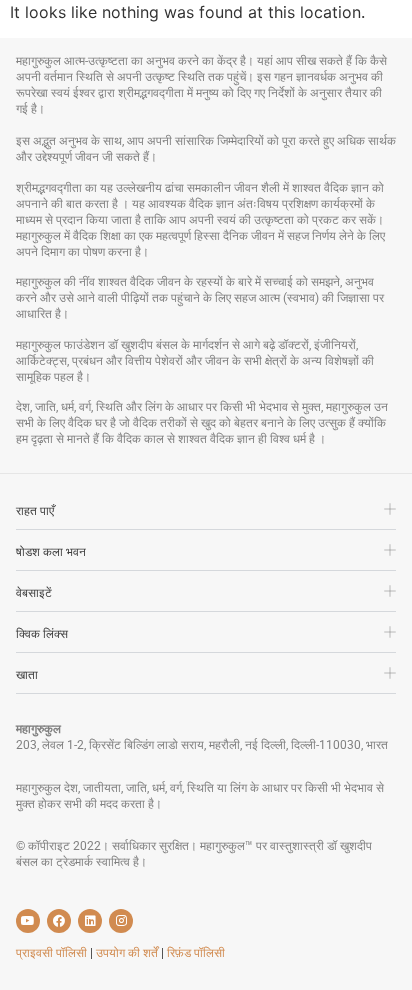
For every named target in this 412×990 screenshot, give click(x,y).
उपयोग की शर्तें (128, 953)
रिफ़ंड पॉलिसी (196, 953)
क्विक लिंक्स (42, 634)
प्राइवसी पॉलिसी (53, 953)
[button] (206, 515)
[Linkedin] (90, 921)
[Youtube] (28, 921)
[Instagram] (121, 921)
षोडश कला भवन (51, 552)
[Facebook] (59, 921)
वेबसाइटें (34, 593)
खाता (27, 675)
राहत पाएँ (35, 511)
